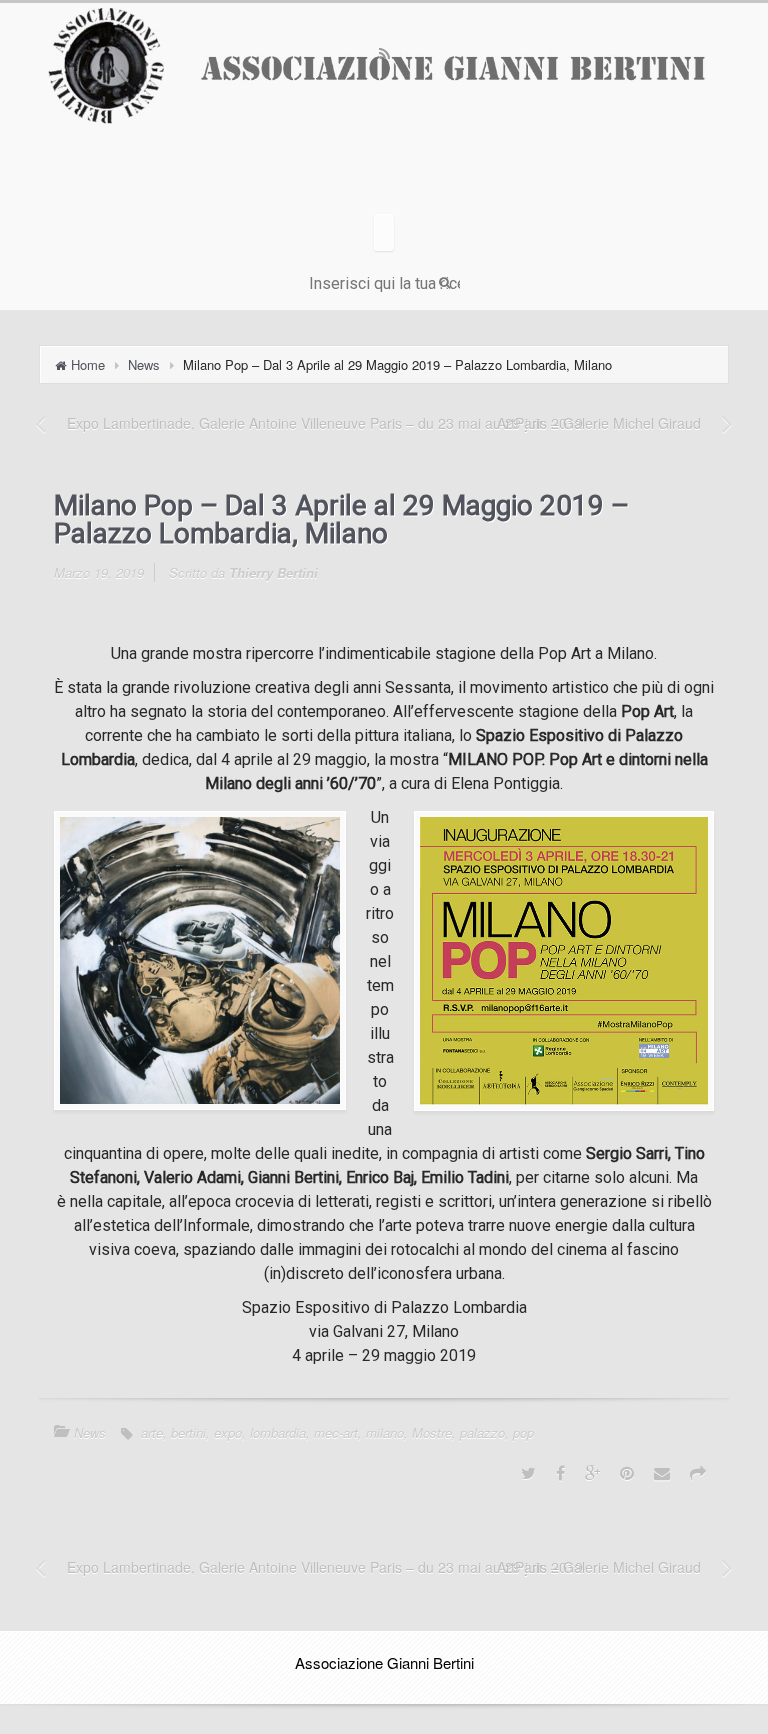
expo (228, 1432)
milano (385, 1432)
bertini (188, 1432)
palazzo (482, 1432)
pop (523, 1432)
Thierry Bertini (273, 572)
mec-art (336, 1432)
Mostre (432, 1432)
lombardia (278, 1432)
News (144, 364)
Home (88, 364)
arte (152, 1432)
